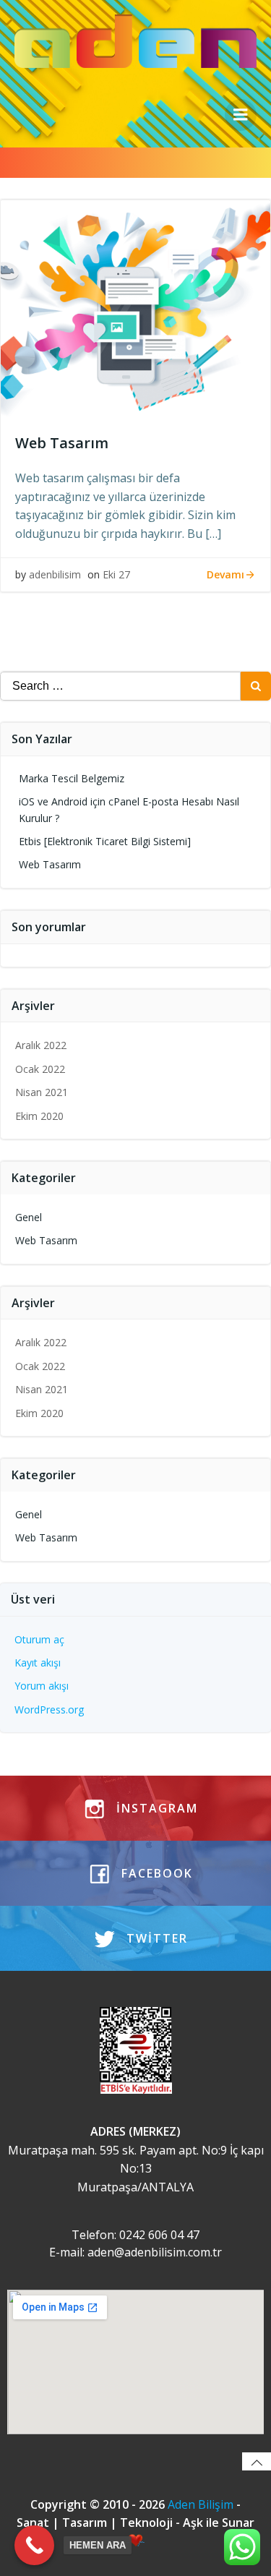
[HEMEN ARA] (34, 2545)
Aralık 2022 (41, 1045)
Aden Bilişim (202, 2504)
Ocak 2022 (40, 1069)
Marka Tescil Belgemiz (72, 778)
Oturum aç (39, 1639)
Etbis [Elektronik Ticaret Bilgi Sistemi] (105, 841)
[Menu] (241, 115)
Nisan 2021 (42, 1092)
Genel (29, 1217)
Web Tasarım (50, 864)
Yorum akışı (42, 1686)
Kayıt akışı (38, 1663)
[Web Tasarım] (135, 307)
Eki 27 (116, 574)
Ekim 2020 (39, 1116)
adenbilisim (55, 574)
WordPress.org (49, 1710)
